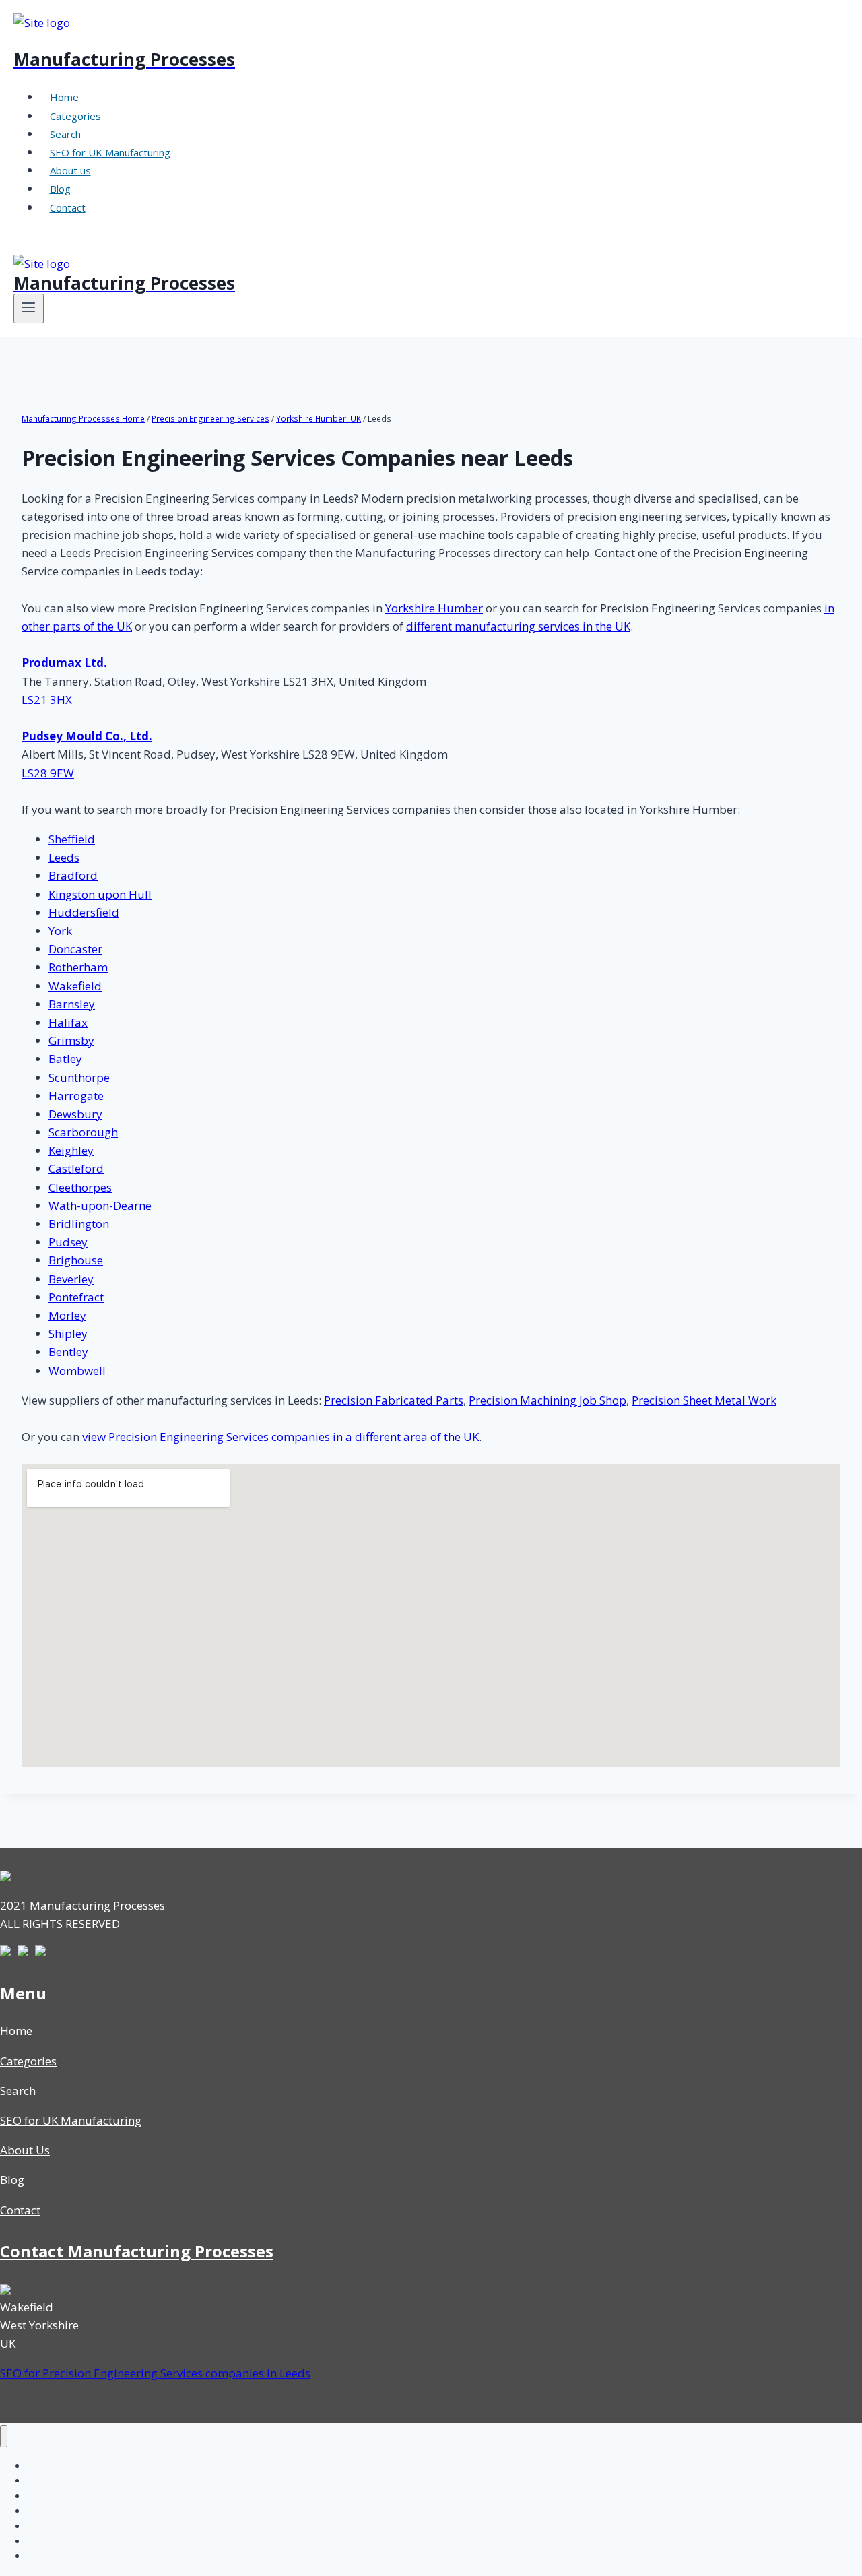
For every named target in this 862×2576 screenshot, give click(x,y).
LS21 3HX (47, 700)
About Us (25, 2150)
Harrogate (76, 1096)
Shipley (68, 1333)
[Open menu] (29, 309)
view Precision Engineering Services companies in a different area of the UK (280, 1437)
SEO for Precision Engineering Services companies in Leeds (155, 2373)
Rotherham (78, 967)
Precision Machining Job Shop (548, 1400)
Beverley (71, 1279)
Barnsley (72, 1004)
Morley (67, 1315)
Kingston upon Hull (100, 894)
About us (70, 170)
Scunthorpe (79, 1077)
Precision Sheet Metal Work (704, 1400)
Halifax (68, 1022)
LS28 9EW (48, 773)
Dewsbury (75, 1114)
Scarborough (83, 1132)
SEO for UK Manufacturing (110, 152)
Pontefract (76, 1297)
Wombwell (77, 1371)
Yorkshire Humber (434, 608)
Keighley (71, 1150)
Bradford (73, 875)
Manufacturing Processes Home (83, 418)
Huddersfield (84, 912)
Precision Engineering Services (210, 418)
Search (65, 134)
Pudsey (68, 1242)
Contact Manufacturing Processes (137, 2251)
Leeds (64, 857)
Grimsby (71, 1040)
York (60, 931)
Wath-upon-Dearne (100, 1205)
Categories (75, 116)
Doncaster (75, 949)
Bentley (68, 1352)
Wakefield (75, 986)
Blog (60, 189)
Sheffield (72, 839)
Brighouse (76, 1260)
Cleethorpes (80, 1187)
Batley (65, 1059)
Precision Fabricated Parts (394, 1400)
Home (64, 97)
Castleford (76, 1168)
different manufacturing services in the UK (518, 626)
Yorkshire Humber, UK (319, 418)
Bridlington (79, 1224)
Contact (68, 207)
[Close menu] (4, 2436)
